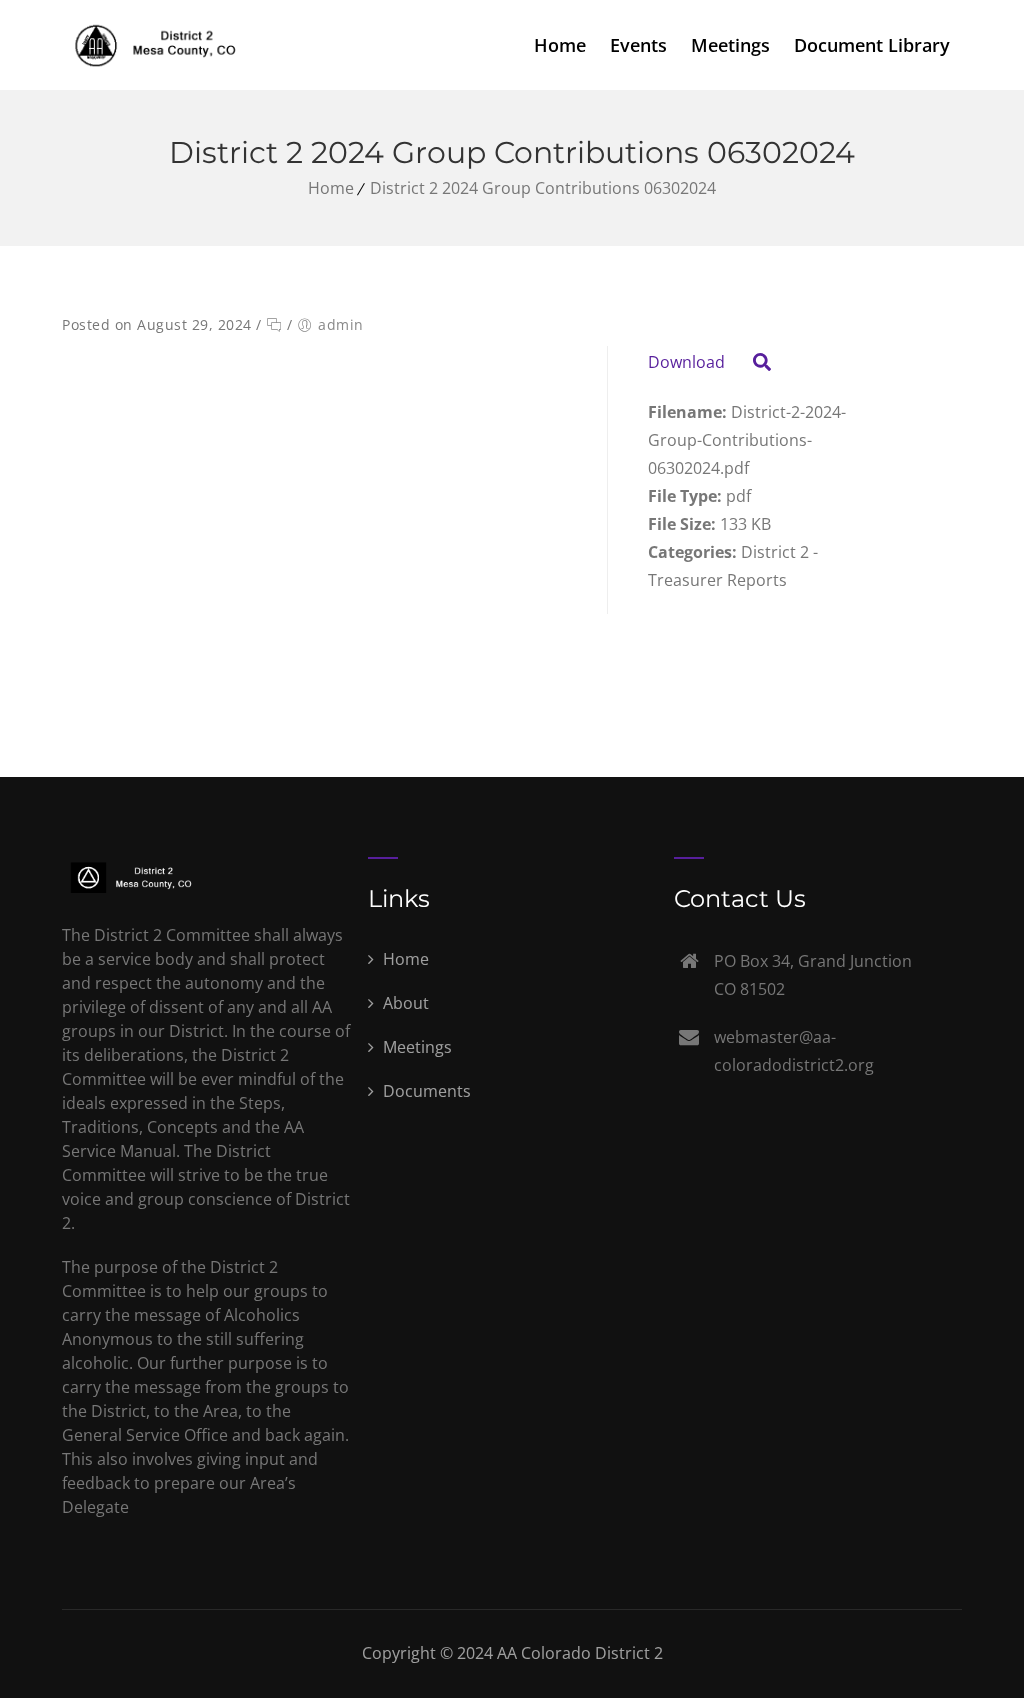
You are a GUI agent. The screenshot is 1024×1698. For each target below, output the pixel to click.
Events (638, 45)
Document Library (872, 45)
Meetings (730, 45)
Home (560, 45)
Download (686, 362)
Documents (425, 1091)
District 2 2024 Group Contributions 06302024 (543, 188)
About (404, 1003)
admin (341, 324)
